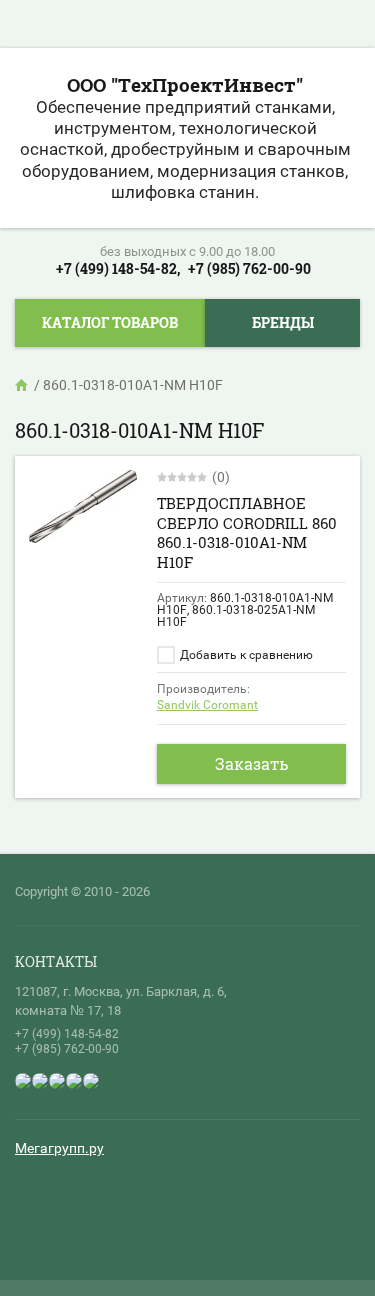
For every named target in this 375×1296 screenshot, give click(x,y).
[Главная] (23, 385)
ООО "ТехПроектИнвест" (185, 84)
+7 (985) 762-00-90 (249, 268)
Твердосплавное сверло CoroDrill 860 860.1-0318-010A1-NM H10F (247, 532)
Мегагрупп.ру (59, 1148)
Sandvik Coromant (207, 705)
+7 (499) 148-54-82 (67, 1034)
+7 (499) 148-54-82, (118, 268)
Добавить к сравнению (245, 655)
